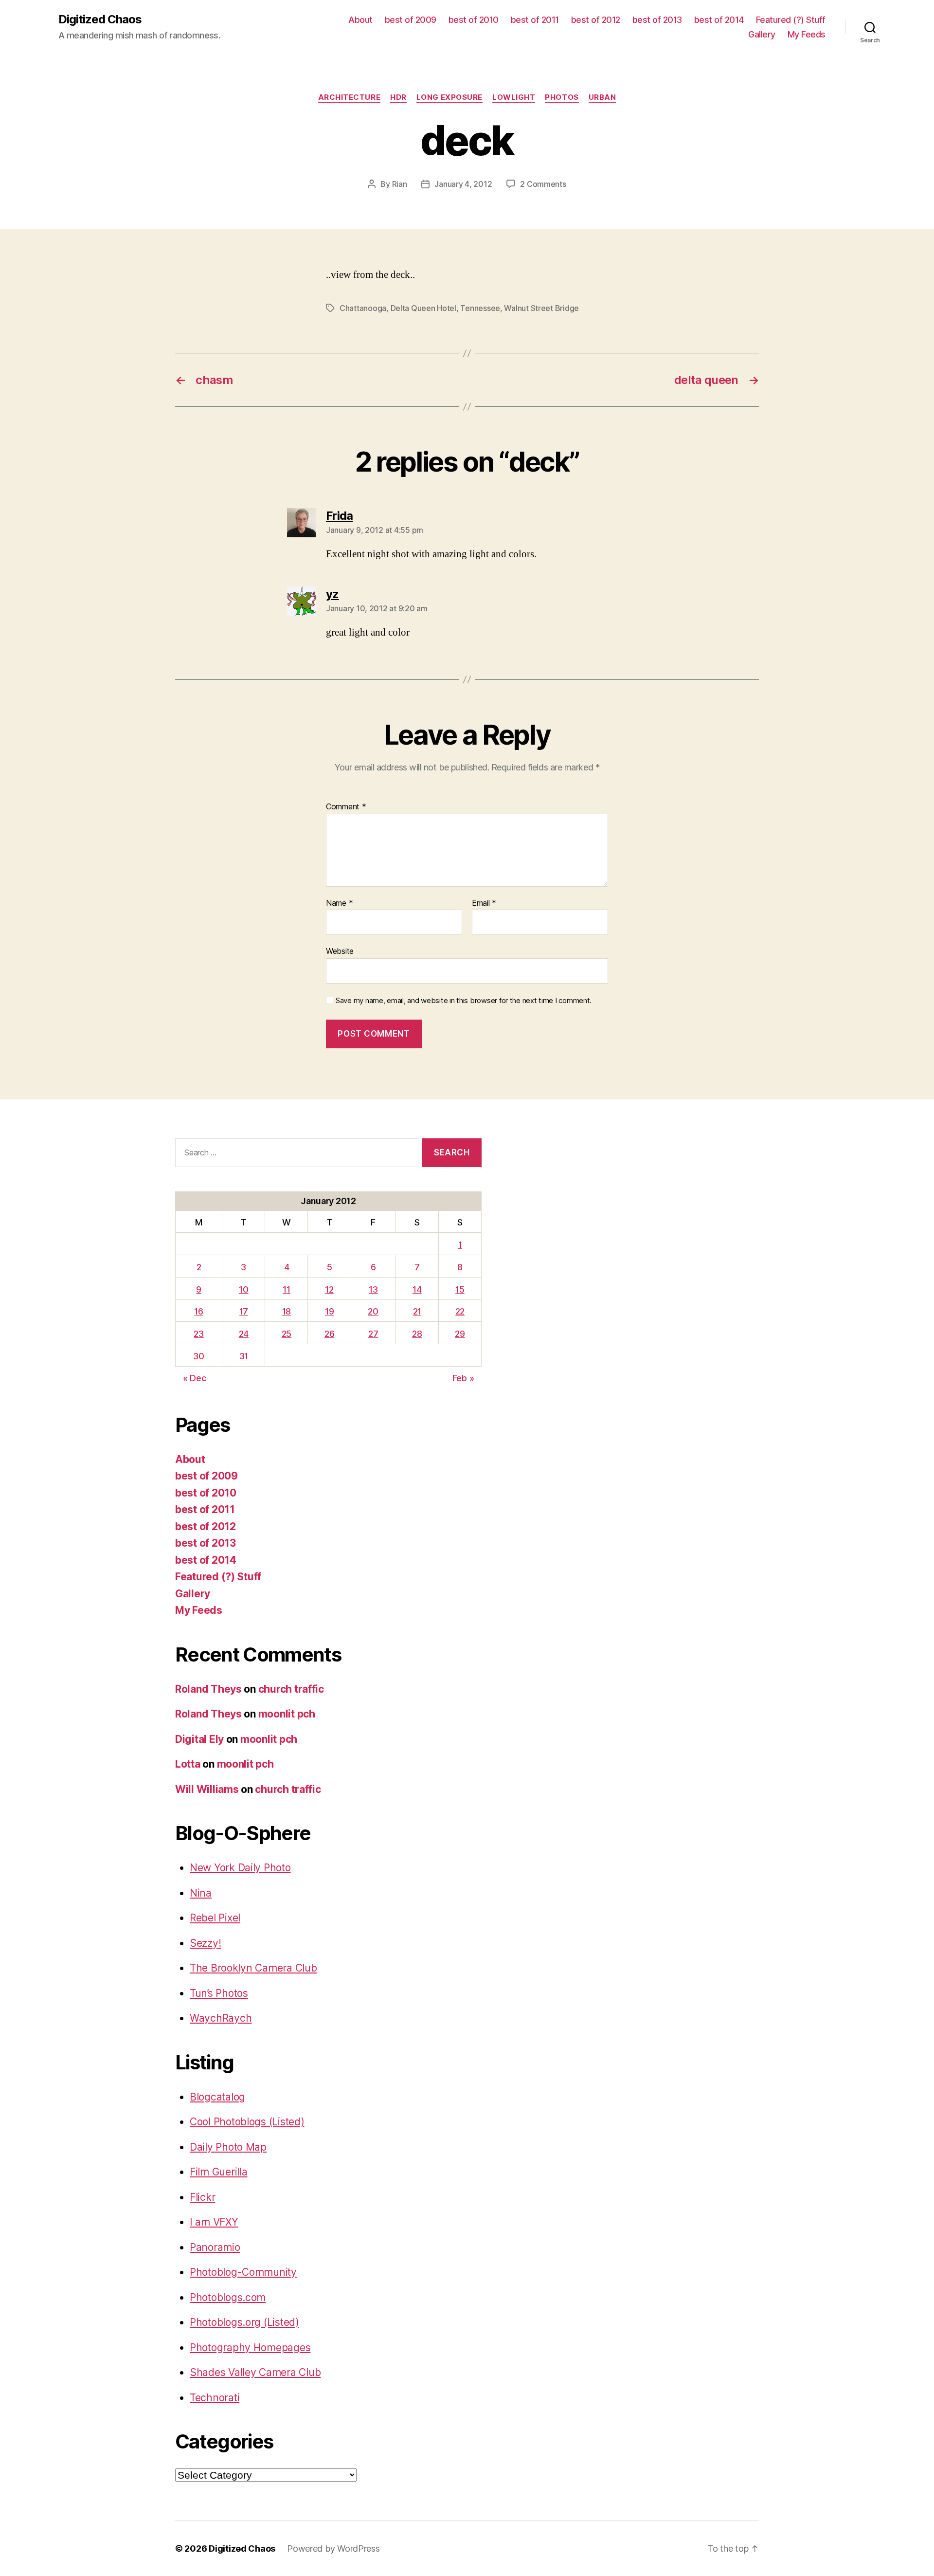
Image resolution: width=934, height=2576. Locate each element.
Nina (201, 1893)
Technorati (215, 2398)
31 (244, 1356)
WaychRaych (221, 2018)
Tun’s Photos (219, 1993)
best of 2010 (474, 20)
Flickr (202, 2197)
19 (329, 1311)
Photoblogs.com (228, 2297)
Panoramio (215, 2247)
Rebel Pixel (215, 1918)
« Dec (195, 1378)
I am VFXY (214, 2222)
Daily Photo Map (228, 2147)
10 (243, 1289)
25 (287, 1334)
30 (198, 1356)
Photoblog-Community (243, 2272)
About (360, 20)
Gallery (762, 34)
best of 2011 (535, 20)
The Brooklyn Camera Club (253, 1968)
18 (287, 1311)
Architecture (350, 97)
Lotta (188, 1764)
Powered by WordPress (333, 2549)
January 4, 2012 (463, 184)
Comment (346, 807)
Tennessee (480, 308)
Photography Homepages (250, 2348)
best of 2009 (411, 20)
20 (373, 1311)
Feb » (463, 1378)
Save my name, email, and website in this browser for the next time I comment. (464, 1001)
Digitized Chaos (100, 19)
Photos (562, 97)
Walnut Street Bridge (541, 308)
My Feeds (807, 34)
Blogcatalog (217, 2097)
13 (373, 1289)
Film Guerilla (219, 2172)
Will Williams (207, 1789)
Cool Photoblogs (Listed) (247, 2122)
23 (198, 1334)
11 (286, 1289)
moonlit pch (287, 1714)
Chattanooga (363, 308)
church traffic (291, 1689)
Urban (602, 97)
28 (417, 1334)
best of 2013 (657, 20)
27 (373, 1334)
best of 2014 (719, 20)
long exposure (449, 97)
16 (198, 1311)
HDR (398, 97)
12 (329, 1289)
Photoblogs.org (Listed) (244, 2322)
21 (417, 1311)
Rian (400, 184)
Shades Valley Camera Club (255, 2372)
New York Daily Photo (240, 1868)
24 (244, 1334)
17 (244, 1311)
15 (460, 1289)
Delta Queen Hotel (423, 308)
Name (339, 903)
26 (329, 1334)
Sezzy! (205, 1943)
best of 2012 (596, 20)
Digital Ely (199, 1739)
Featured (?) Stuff (791, 20)
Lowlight (514, 97)
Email (484, 903)
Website (340, 951)
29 (460, 1334)
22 (460, 1311)
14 (417, 1289)
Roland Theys (208, 1689)
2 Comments (543, 184)
